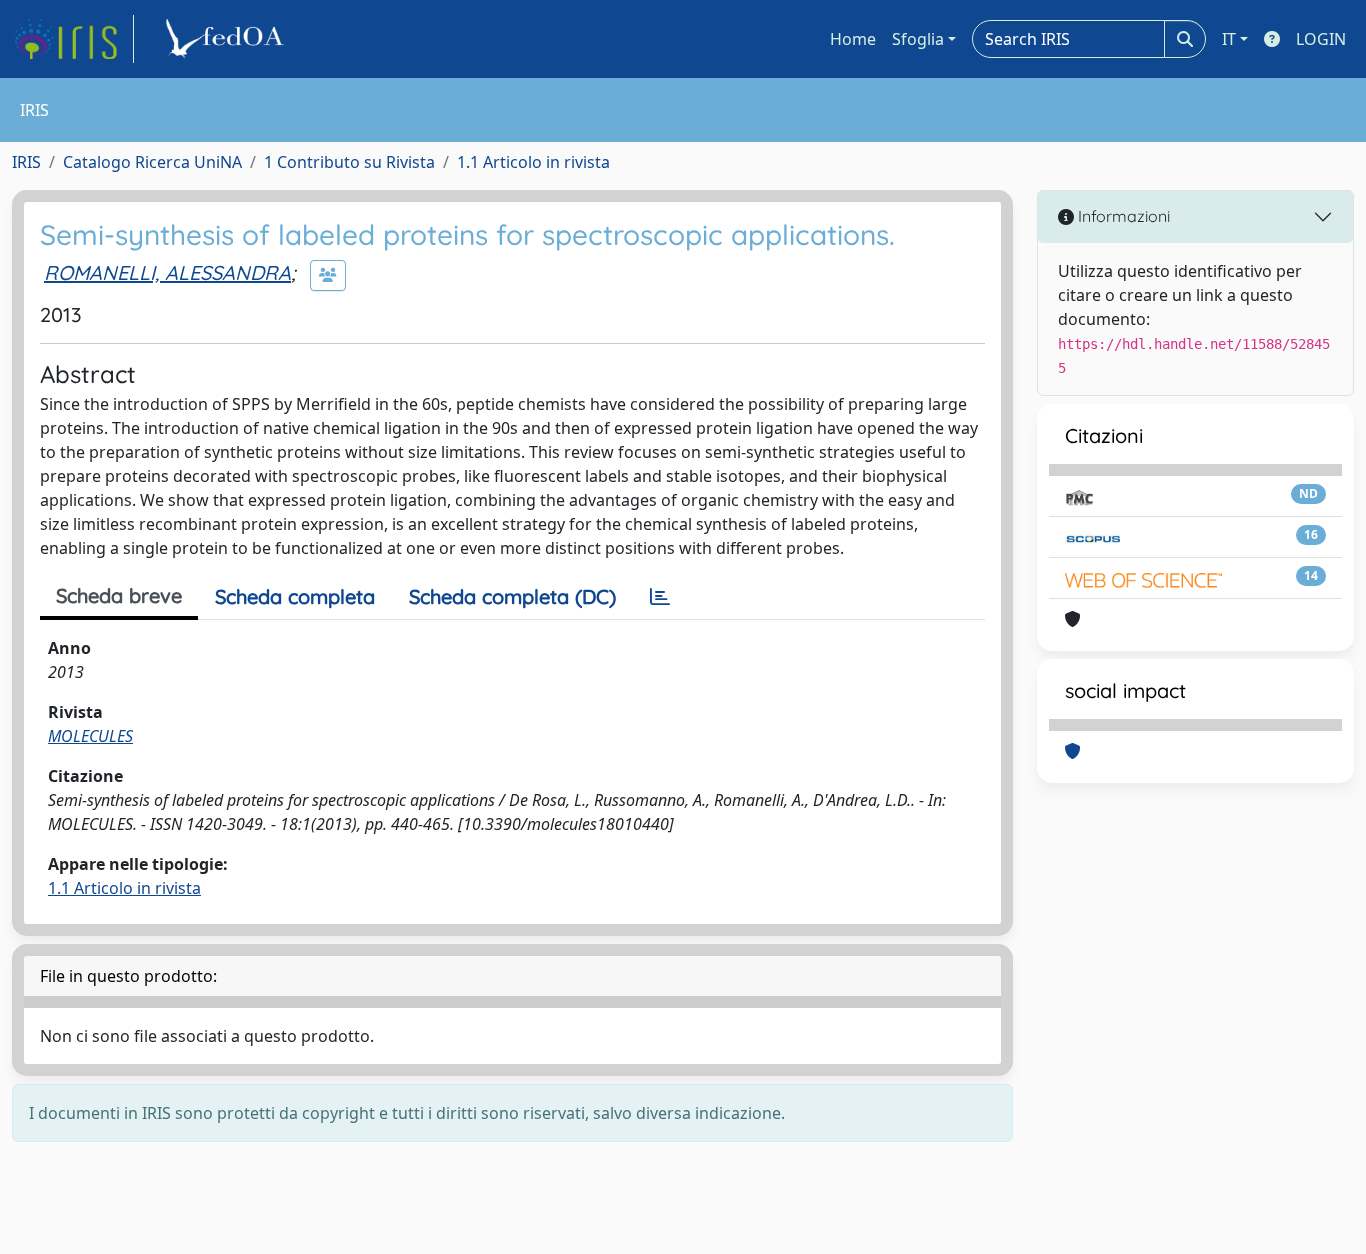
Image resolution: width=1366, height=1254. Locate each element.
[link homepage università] (228, 39)
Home (853, 39)
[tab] (660, 597)
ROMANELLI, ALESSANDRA (167, 272)
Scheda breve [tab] (119, 595)
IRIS (26, 162)
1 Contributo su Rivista (349, 162)
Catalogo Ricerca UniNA (152, 162)
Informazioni (1122, 216)
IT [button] (1229, 39)
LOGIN (1321, 39)
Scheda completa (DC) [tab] (512, 596)
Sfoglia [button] (918, 39)
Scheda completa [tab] (295, 596)
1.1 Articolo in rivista (533, 162)
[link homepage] (73, 39)
